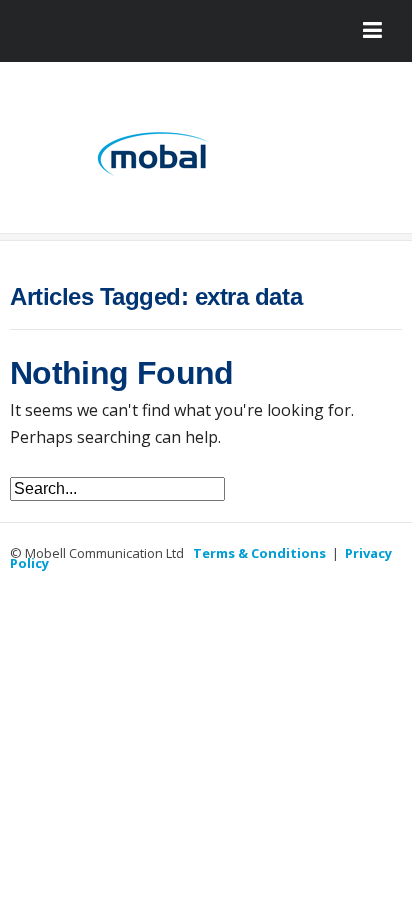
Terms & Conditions (259, 553)
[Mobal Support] (206, 155)
